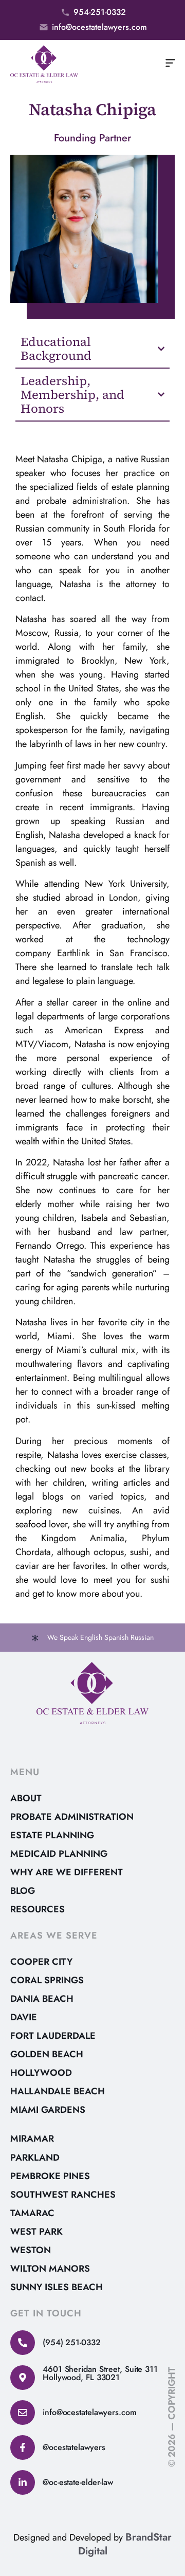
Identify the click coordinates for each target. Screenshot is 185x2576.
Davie (24, 2017)
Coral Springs (47, 1980)
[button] (171, 64)
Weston (31, 2250)
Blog (23, 1891)
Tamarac (32, 2213)
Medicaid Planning (59, 1854)
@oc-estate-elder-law (78, 2482)
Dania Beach (42, 1999)
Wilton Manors (50, 2269)
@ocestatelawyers (74, 2447)
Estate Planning (52, 1835)
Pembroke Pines (50, 2176)
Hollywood (41, 2073)
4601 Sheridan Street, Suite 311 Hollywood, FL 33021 (100, 2373)
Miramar (32, 2139)
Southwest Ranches (63, 2195)
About (26, 1798)
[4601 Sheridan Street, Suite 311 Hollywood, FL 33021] (23, 2378)
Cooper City (41, 1962)
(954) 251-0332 (72, 2342)
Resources (38, 1909)
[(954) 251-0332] (23, 2343)
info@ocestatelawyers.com (90, 2412)
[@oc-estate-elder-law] (23, 2482)
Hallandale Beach (58, 2091)
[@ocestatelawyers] (23, 2447)
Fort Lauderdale (53, 2036)
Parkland (35, 2158)
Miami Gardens (48, 2110)
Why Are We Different (67, 1872)
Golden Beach (47, 2054)
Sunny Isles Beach (57, 2287)
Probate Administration (72, 1817)
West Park (36, 2232)
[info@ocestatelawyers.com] (23, 2413)
